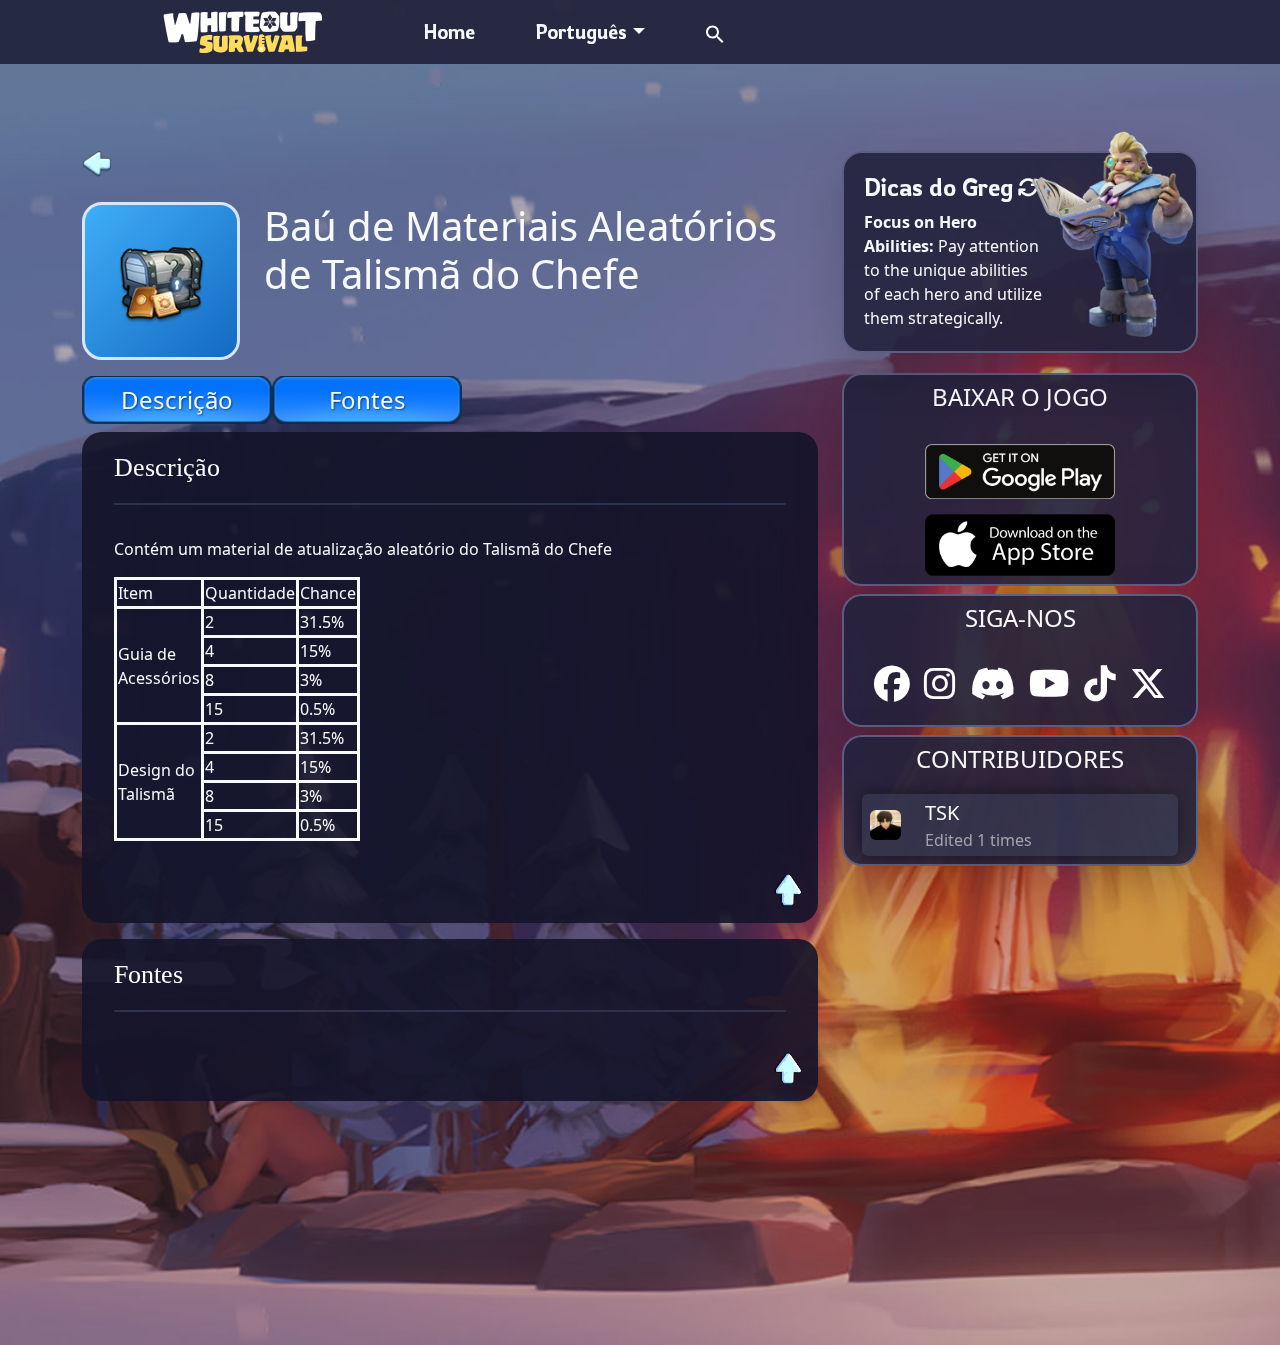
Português (581, 31)
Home (449, 31)
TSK (942, 812)
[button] (715, 31)
